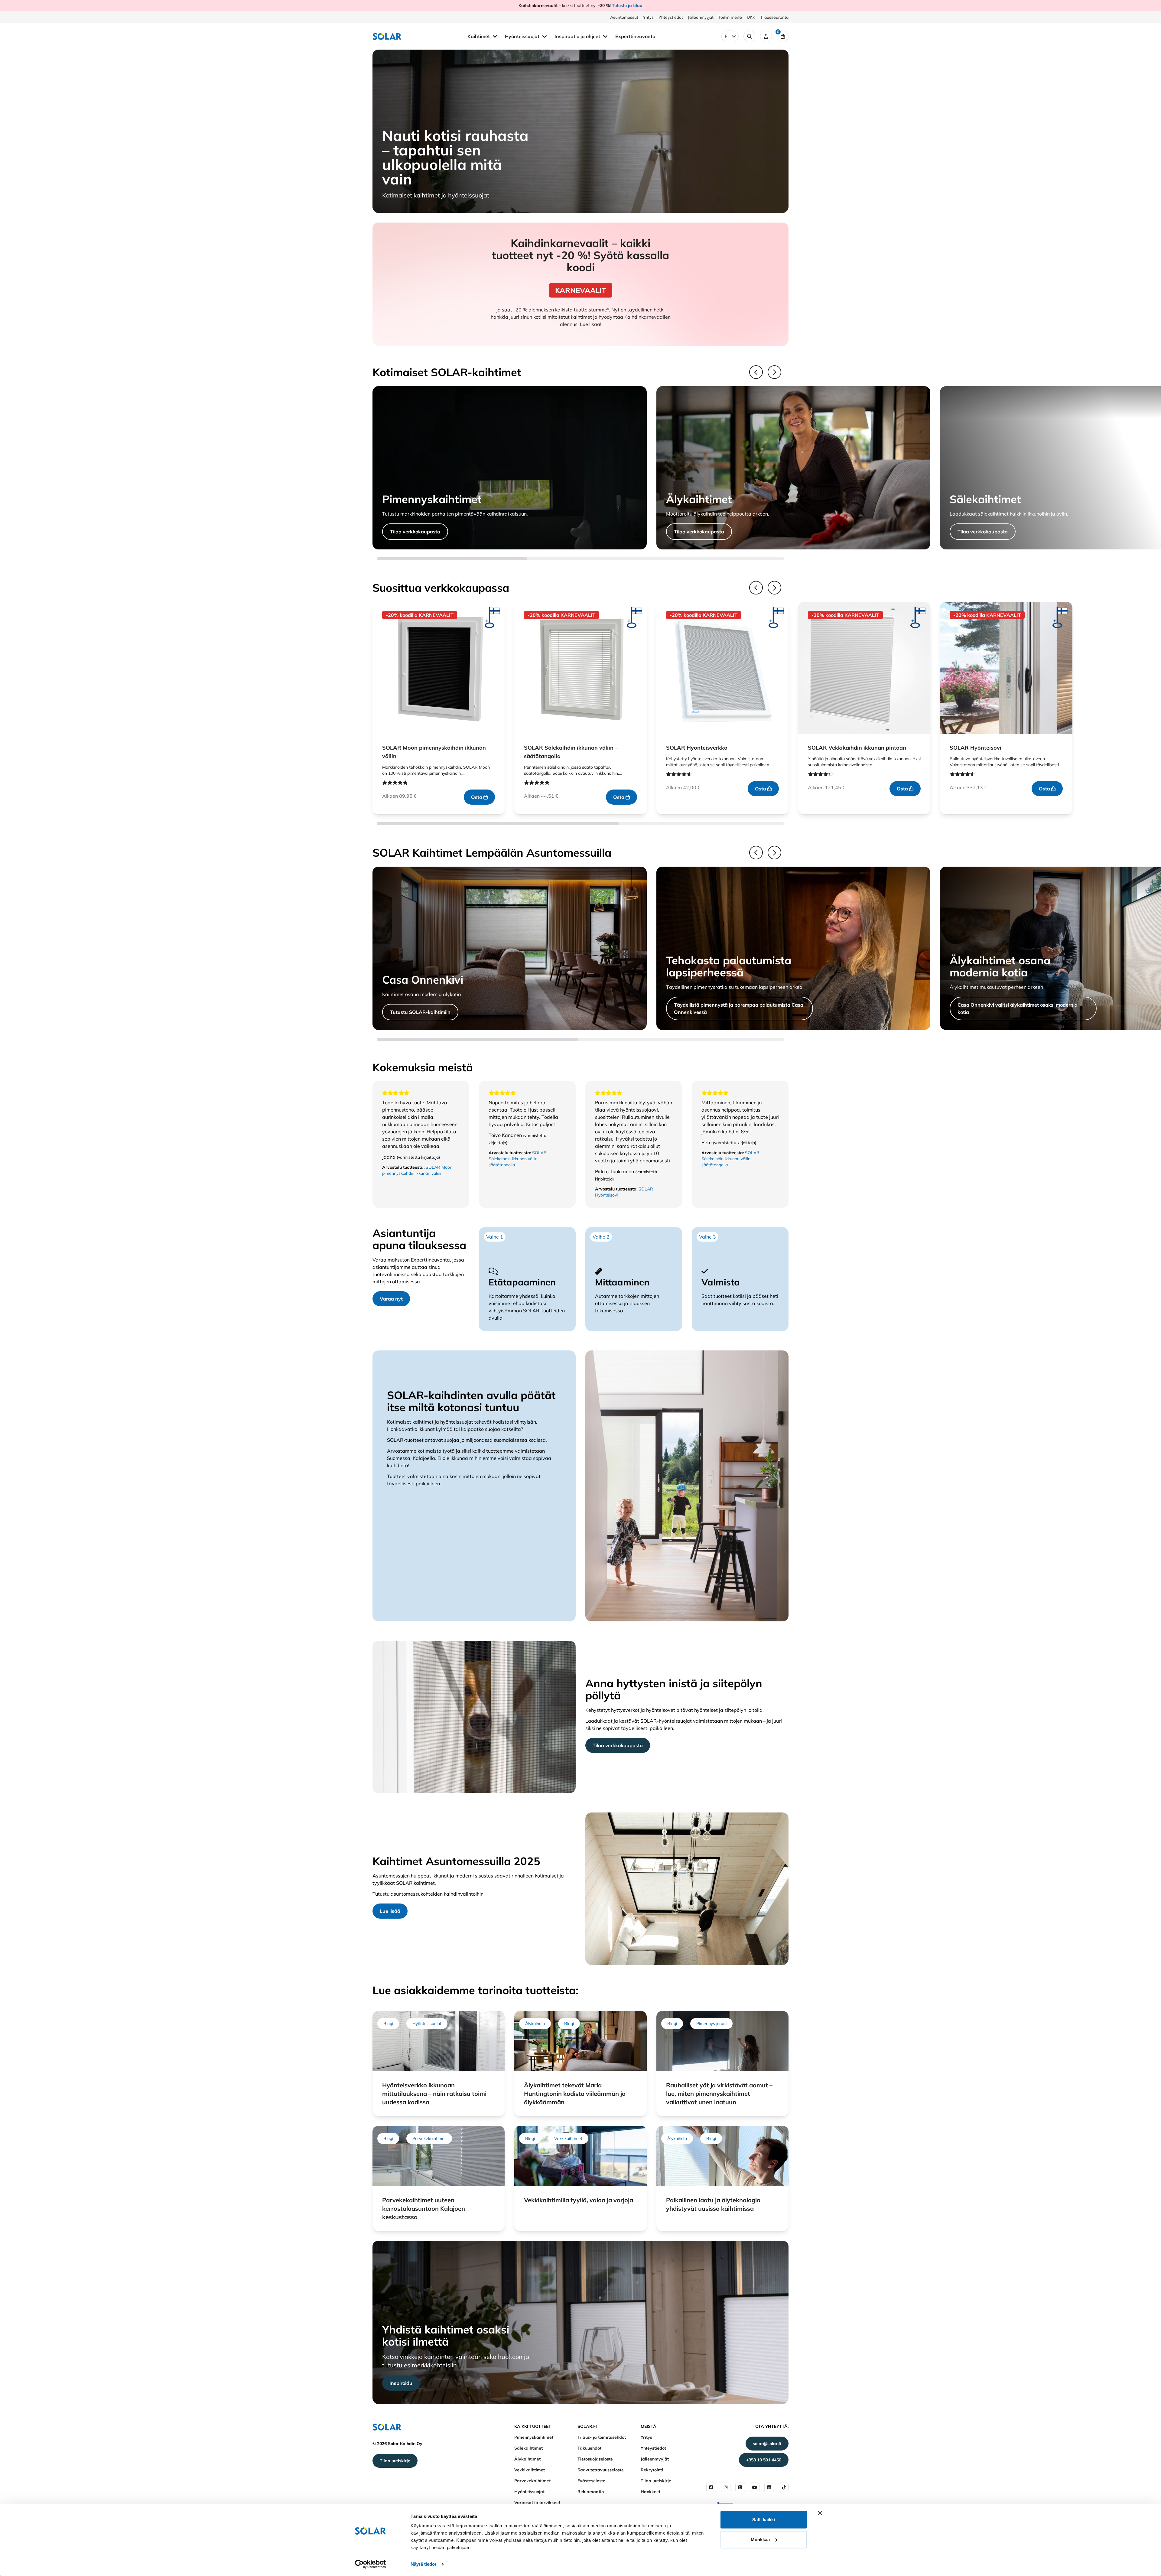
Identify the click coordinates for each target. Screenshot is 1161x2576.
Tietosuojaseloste (595, 2459)
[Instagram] (726, 2487)
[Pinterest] (740, 2487)
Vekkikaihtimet (530, 2470)
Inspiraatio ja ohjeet (578, 36)
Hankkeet (650, 2492)
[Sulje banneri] (820, 2513)
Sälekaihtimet (528, 2448)
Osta (477, 797)
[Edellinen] (756, 372)
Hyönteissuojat (523, 36)
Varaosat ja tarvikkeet (537, 2503)
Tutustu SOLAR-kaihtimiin (420, 1012)
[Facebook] (711, 2487)
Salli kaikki (764, 2520)
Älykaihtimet (527, 2459)
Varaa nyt (391, 1299)
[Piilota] (495, 36)
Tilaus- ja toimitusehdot (602, 2437)
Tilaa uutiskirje (395, 2461)
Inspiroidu (401, 2383)
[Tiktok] (784, 2487)
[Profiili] (766, 36)
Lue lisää (390, 1911)
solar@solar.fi (767, 2444)
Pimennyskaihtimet (534, 2437)
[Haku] (749, 36)
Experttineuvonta (635, 36)
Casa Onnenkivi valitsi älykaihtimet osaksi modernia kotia (1018, 1008)
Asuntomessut (624, 17)
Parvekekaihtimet (532, 2481)
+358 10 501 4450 (764, 2460)
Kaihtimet (479, 36)
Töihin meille (730, 17)
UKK (751, 17)
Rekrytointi (652, 2470)
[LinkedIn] (769, 2487)
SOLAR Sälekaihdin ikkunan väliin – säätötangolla (518, 1159)
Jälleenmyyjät (701, 17)
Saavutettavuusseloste (601, 2470)
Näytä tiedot (423, 2564)
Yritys (648, 17)
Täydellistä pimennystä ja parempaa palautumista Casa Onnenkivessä (739, 1008)
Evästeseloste (591, 2481)
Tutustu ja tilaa (627, 5)
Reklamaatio (591, 2492)
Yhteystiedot (671, 17)
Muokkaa (760, 2539)
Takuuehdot (589, 2448)
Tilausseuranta (774, 17)
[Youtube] (755, 2487)
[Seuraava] (774, 372)
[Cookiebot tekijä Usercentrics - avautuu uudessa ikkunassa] (371, 2564)
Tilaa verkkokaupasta (415, 532)
